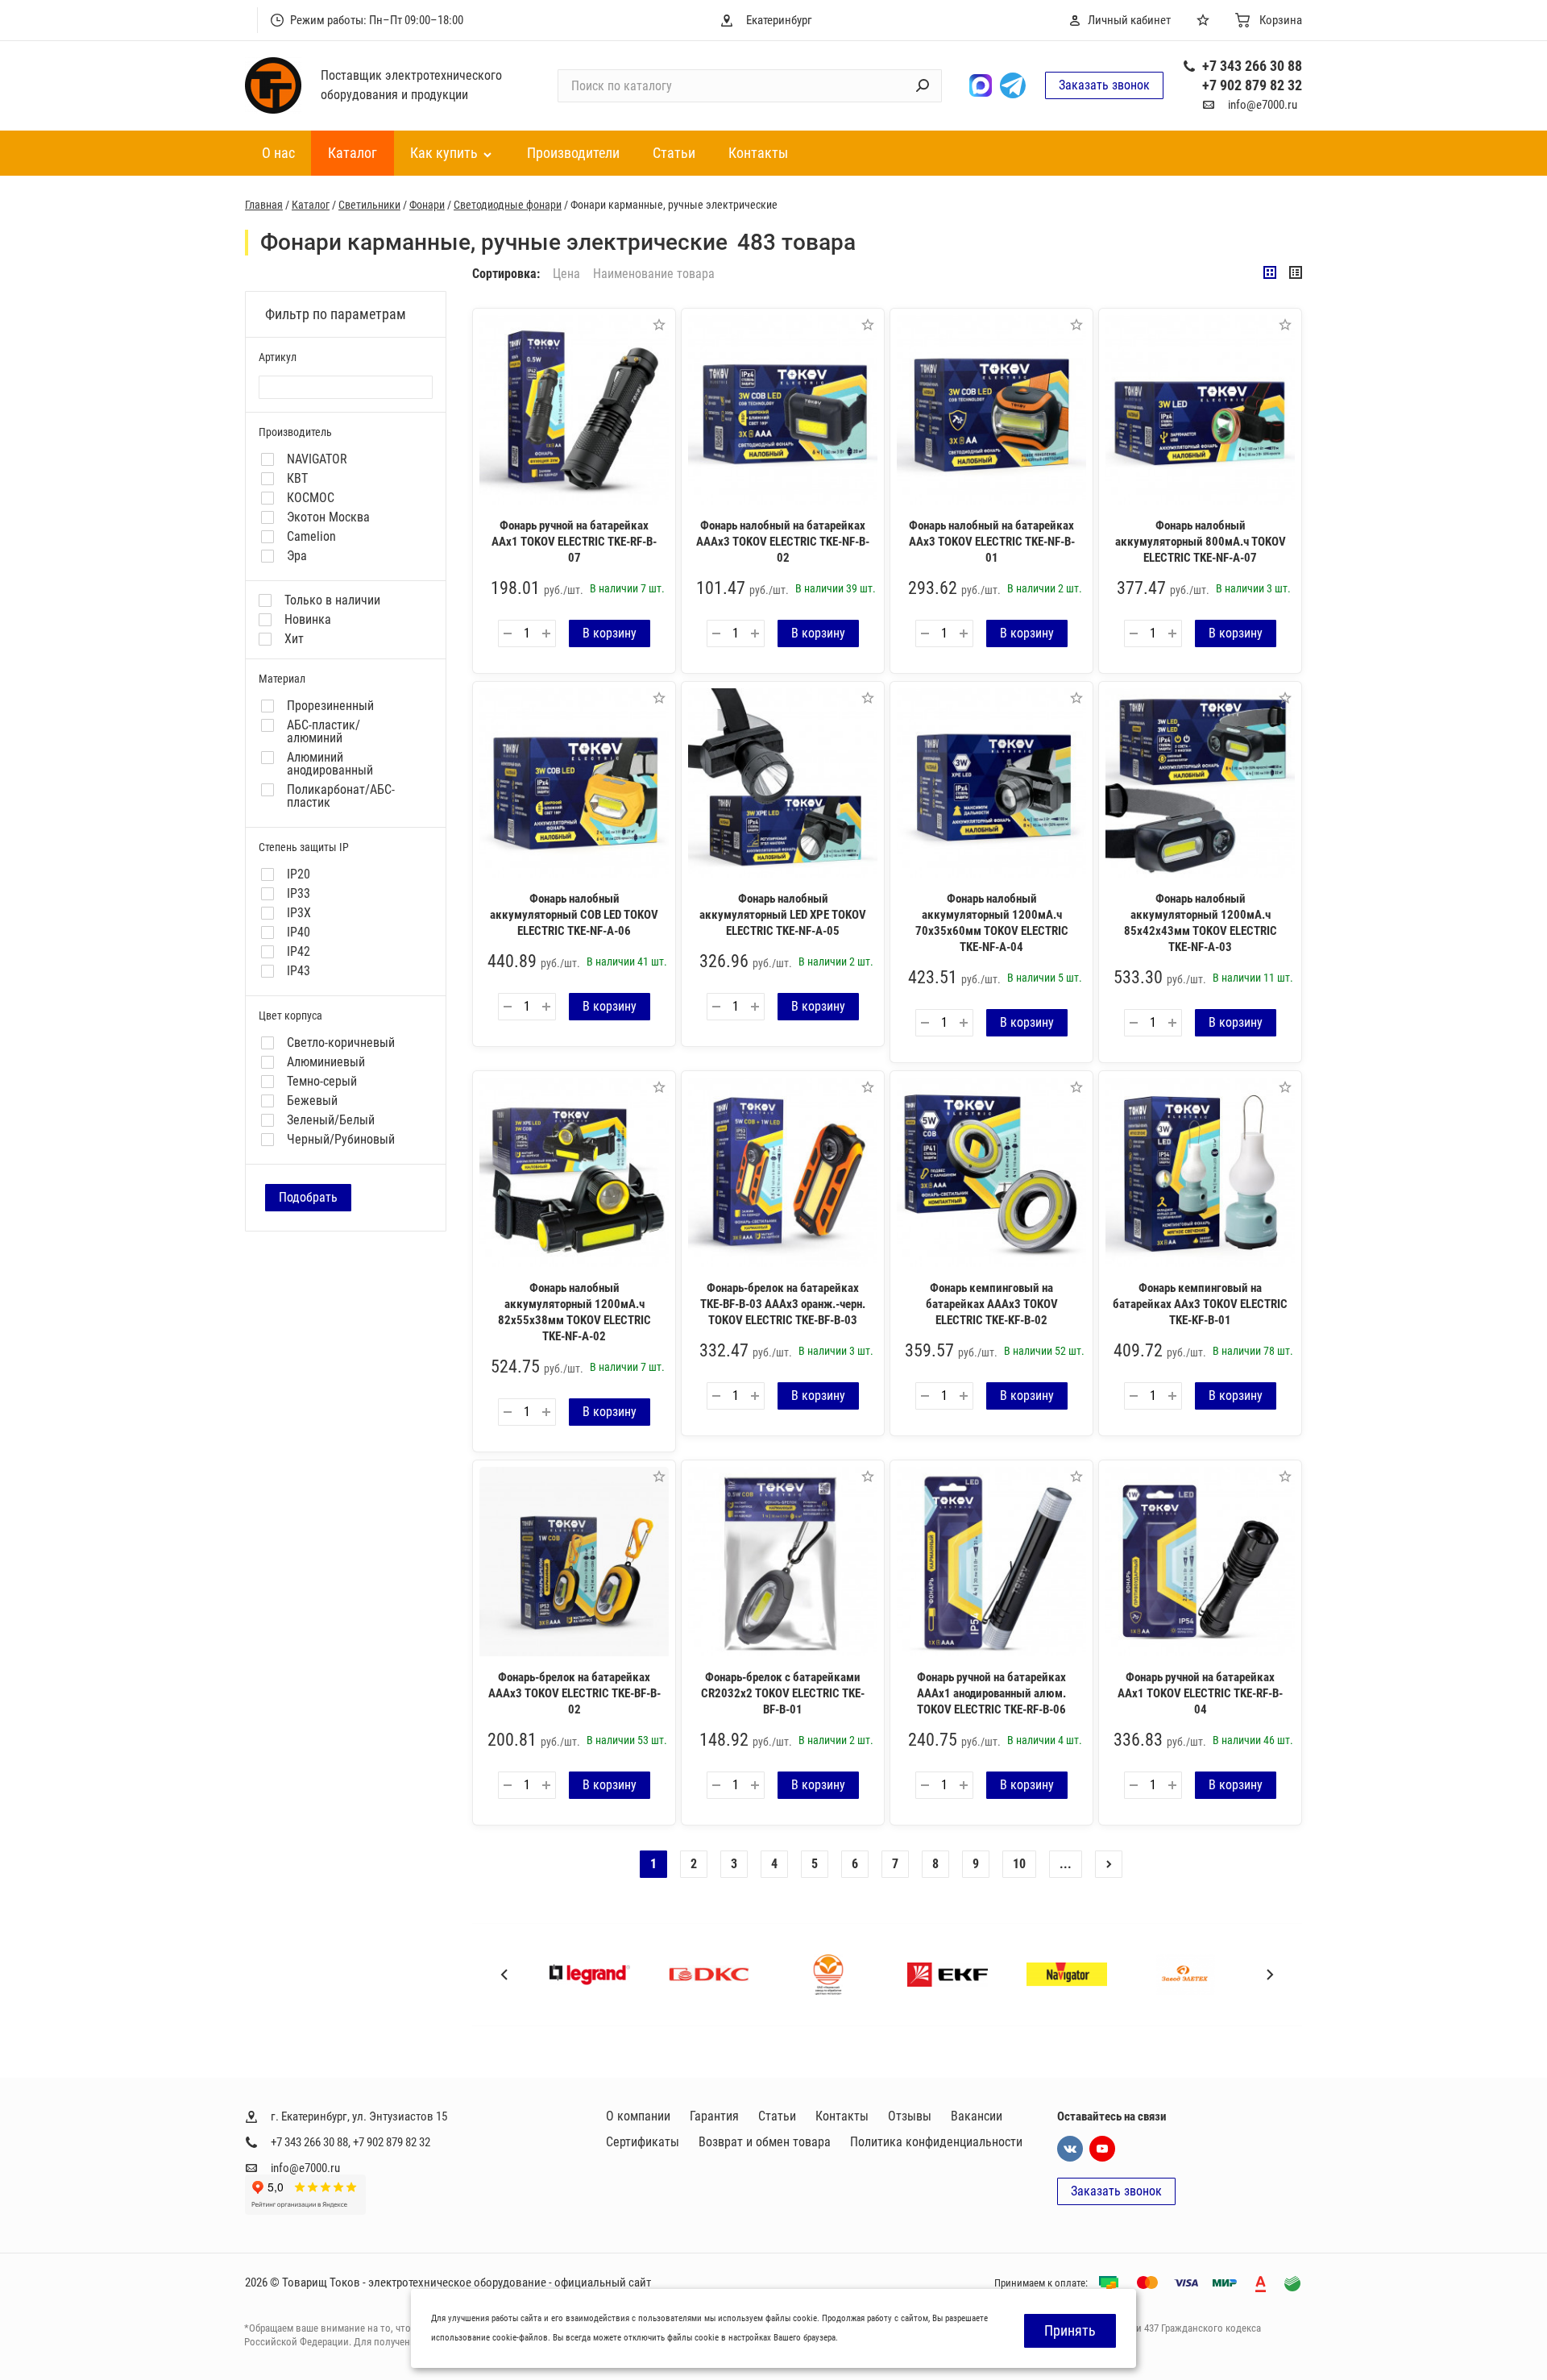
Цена (566, 274)
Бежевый (312, 1101)
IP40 (299, 932)
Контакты (842, 2116)
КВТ (297, 479)
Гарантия (714, 2116)
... (1066, 1864)
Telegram (1013, 85)
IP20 (299, 874)
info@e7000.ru (1263, 105)
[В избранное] (659, 325)
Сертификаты (643, 2142)
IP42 (299, 952)
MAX (981, 85)
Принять (1070, 2330)
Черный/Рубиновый (341, 1140)
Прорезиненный (330, 706)
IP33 (299, 894)
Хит (294, 639)
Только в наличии (332, 600)
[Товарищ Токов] (273, 85)
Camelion (311, 537)
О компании (638, 2116)
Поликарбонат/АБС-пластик (341, 796)
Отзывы (910, 2116)
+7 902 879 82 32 (1252, 85)
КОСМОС (311, 498)
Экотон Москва (328, 517)
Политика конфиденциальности (936, 2142)
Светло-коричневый (341, 1043)
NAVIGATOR (317, 459)
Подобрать (308, 1197)
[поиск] (923, 85)
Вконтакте (1070, 2149)
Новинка (308, 620)
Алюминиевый (326, 1062)
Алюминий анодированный (330, 764)
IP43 (299, 971)
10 (1019, 1864)
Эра (297, 556)
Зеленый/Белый (331, 1120)
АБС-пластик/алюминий (324, 732)
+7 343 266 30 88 (1252, 66)
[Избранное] (1206, 20)
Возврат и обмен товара (765, 2142)
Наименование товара (654, 274)
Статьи (777, 2116)
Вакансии (977, 2116)
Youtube (1102, 2149)
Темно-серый (322, 1082)
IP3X (299, 913)
